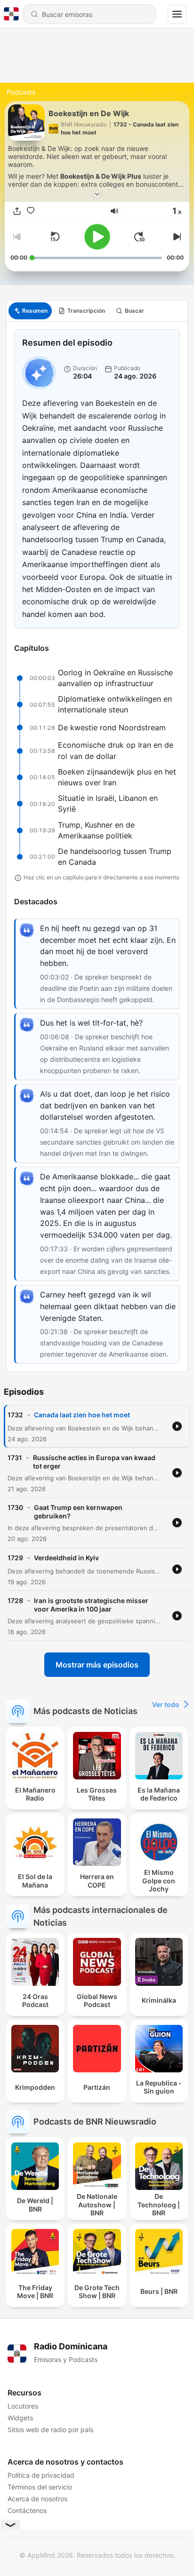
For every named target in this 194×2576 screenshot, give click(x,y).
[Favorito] (31, 211)
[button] (114, 211)
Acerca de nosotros (37, 2499)
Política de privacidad (41, 2475)
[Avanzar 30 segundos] (139, 237)
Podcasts (21, 92)
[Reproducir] (97, 237)
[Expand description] (97, 194)
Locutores (23, 2406)
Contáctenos (27, 2510)
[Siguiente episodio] (176, 237)
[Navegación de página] (177, 14)
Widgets (20, 2418)
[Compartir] (17, 211)
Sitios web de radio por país (50, 2430)
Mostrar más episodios (97, 1665)
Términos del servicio (40, 2487)
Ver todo (166, 1704)
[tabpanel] (97, 847)
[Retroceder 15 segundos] (55, 237)
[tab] (30, 311)
